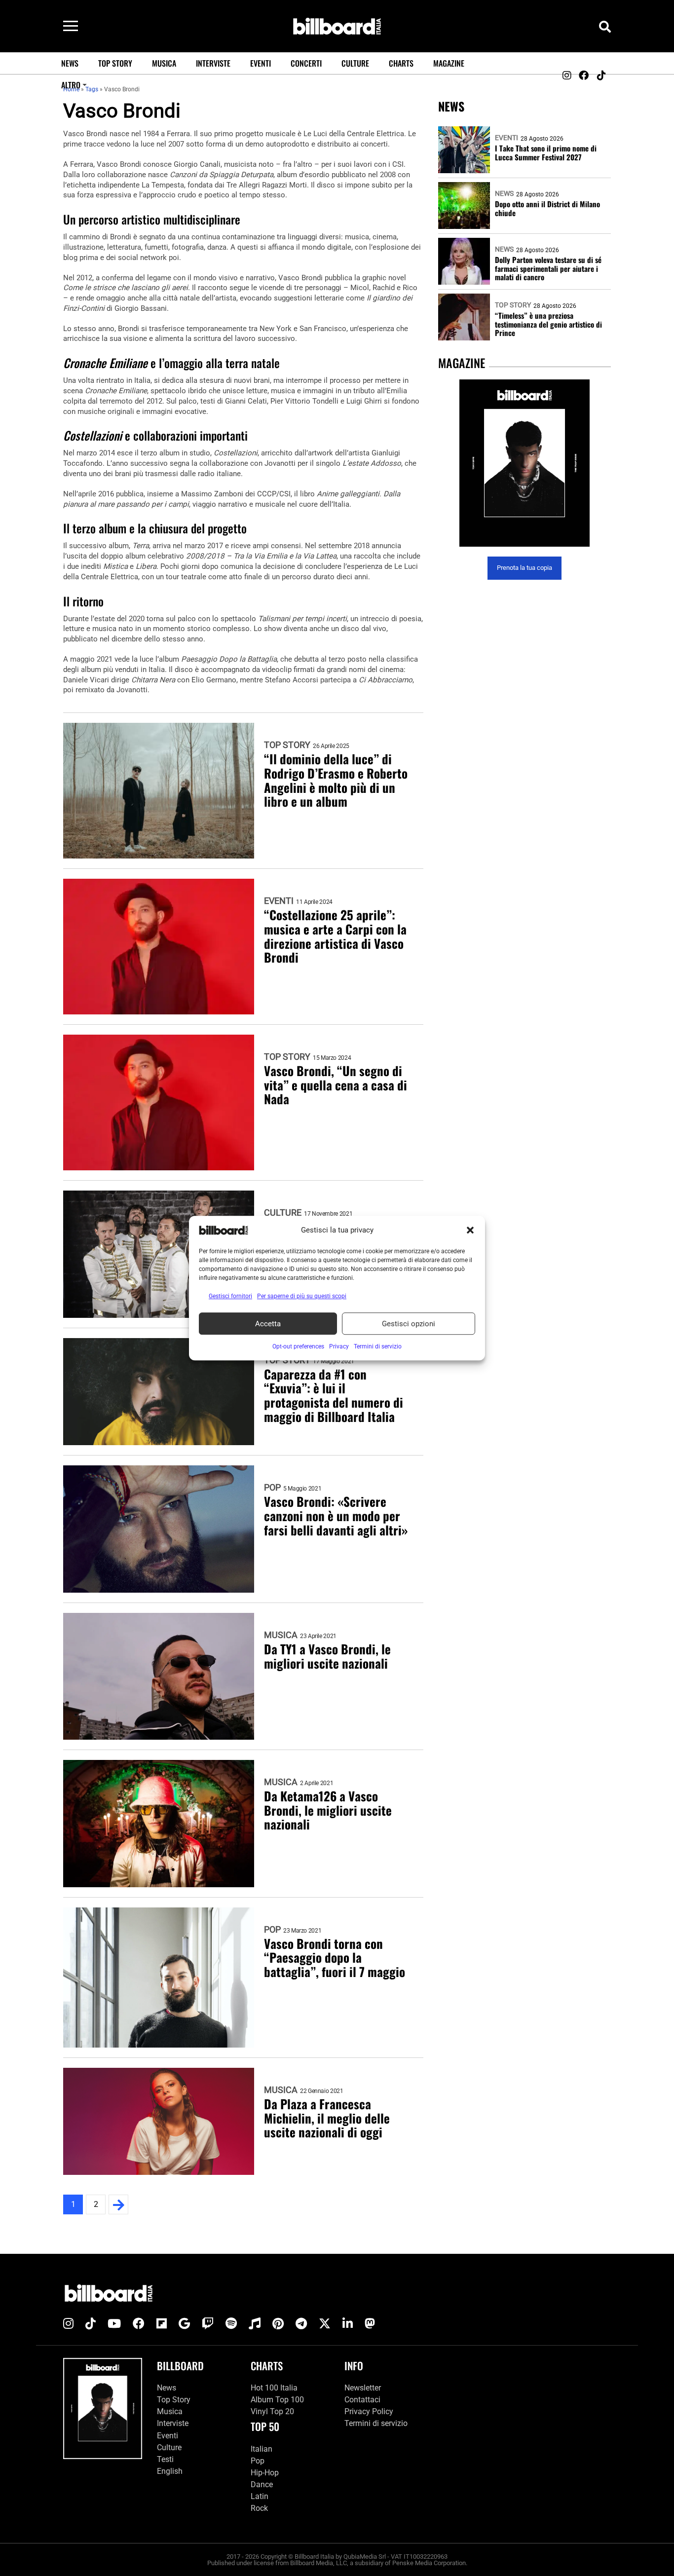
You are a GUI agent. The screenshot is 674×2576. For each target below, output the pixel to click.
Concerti (306, 63)
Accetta (268, 1324)
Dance (262, 2484)
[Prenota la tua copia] (524, 463)
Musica (164, 63)
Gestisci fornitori (230, 1296)
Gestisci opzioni (409, 1324)
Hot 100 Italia (274, 2388)
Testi (165, 2459)
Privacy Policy (369, 2411)
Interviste (213, 63)
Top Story (115, 63)
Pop (272, 1488)
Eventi (261, 63)
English (170, 2471)
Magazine (449, 63)
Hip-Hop (265, 2473)
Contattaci (362, 2400)
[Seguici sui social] (566, 75)
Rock (259, 2508)
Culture (355, 63)
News (70, 63)
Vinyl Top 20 (272, 2411)
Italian (262, 2449)
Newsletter (363, 2388)
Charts (401, 63)
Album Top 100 (277, 2400)
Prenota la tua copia (524, 568)
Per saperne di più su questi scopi (302, 1296)
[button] (470, 1230)
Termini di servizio (376, 2423)
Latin (260, 2496)
